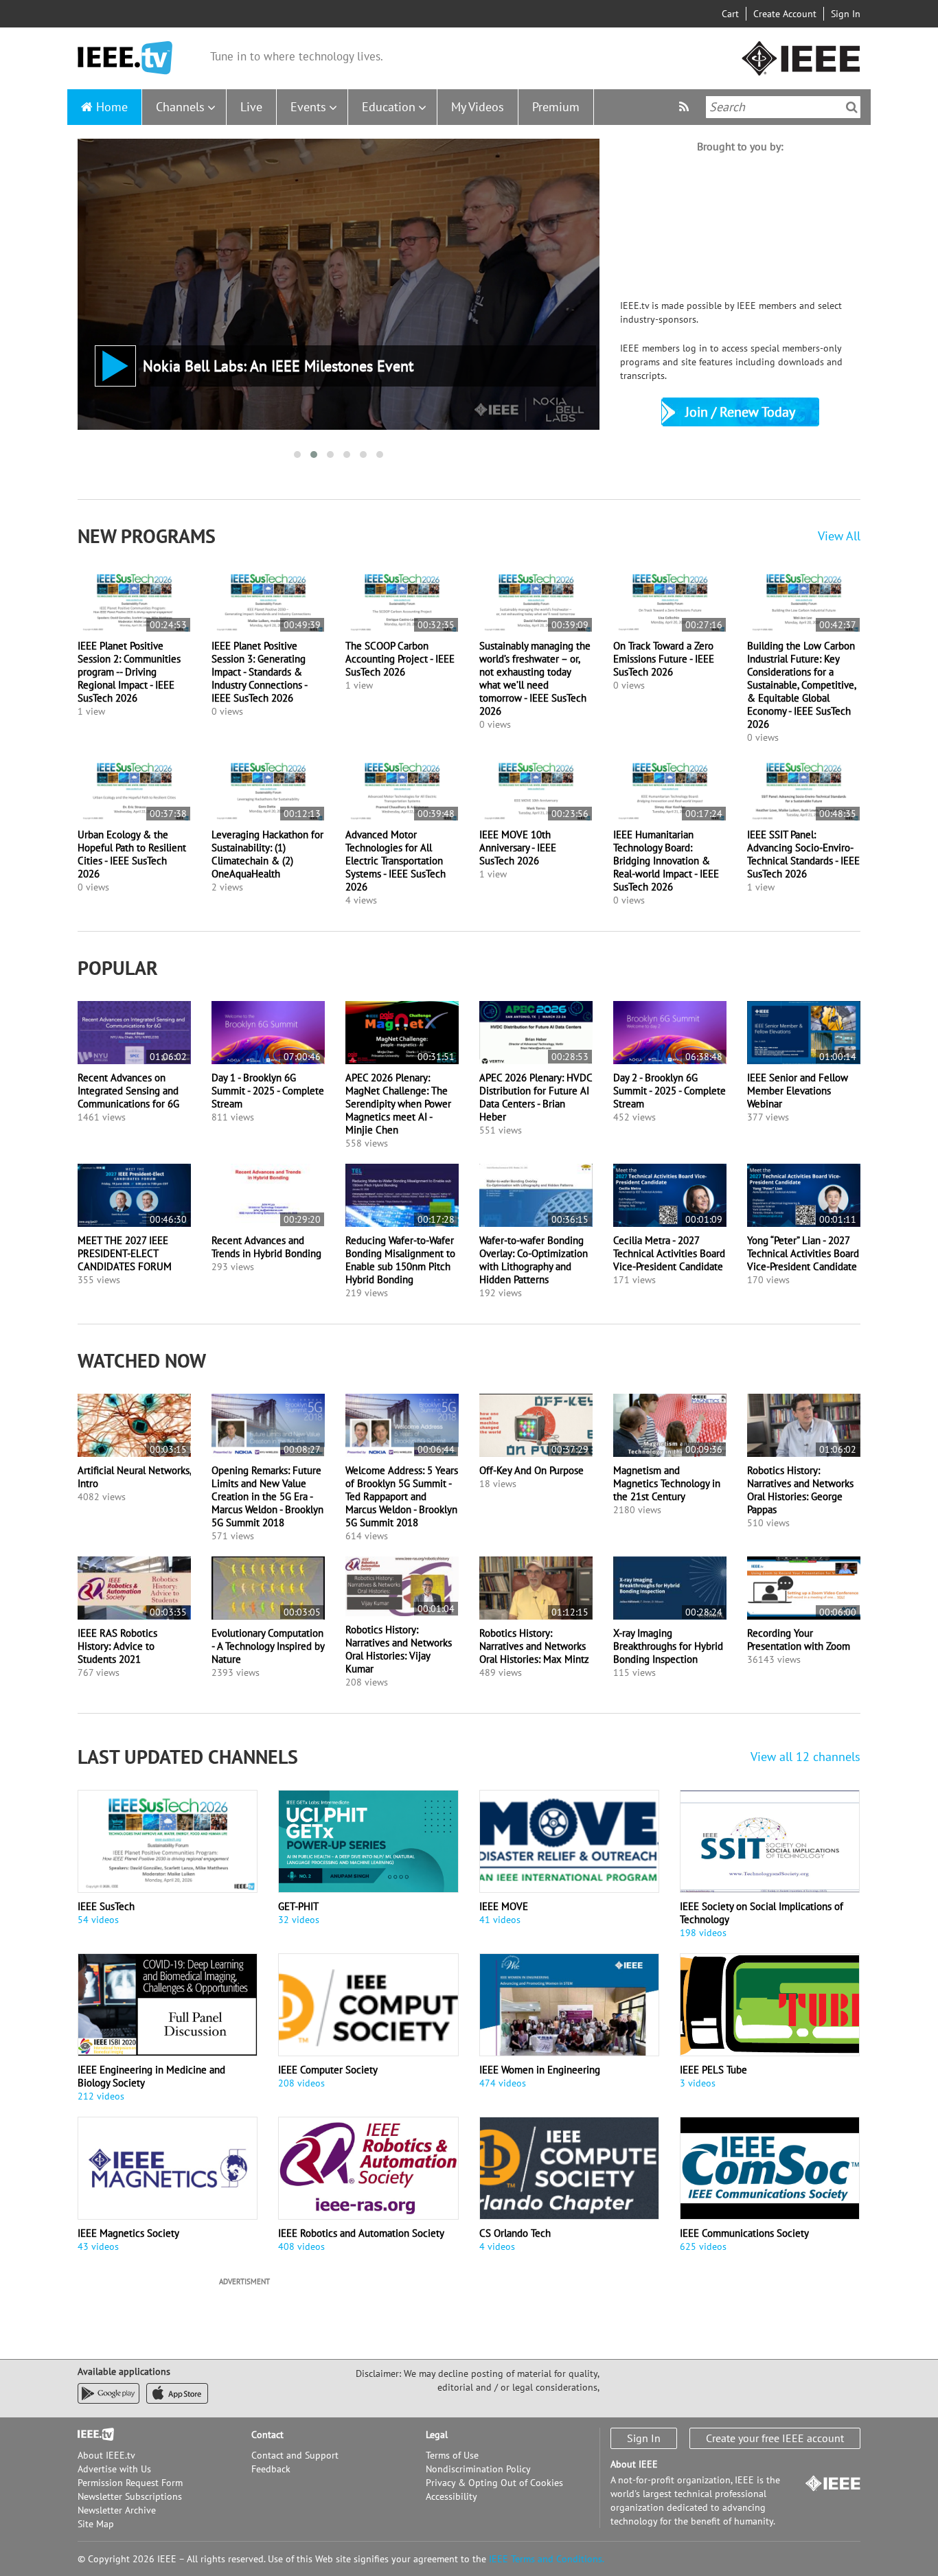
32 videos (299, 1920)
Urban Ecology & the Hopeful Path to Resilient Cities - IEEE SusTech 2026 (132, 854)
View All (839, 536)
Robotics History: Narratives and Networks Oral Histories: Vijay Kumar (399, 1649)
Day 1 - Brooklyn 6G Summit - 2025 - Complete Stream (268, 1091)
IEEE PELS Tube (713, 2070)
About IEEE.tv (106, 2455)
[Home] (125, 58)
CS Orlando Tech (515, 2233)
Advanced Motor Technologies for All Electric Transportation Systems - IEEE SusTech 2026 (396, 861)
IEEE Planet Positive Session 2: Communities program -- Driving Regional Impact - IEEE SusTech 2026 (129, 672)
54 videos (98, 1920)
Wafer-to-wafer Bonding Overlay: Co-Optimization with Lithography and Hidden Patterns (534, 1260)
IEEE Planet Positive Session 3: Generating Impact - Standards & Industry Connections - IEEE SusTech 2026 (259, 672)
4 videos (497, 2246)
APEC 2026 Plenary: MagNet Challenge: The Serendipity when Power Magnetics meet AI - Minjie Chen (398, 1104)
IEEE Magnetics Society (128, 2233)
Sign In (846, 14)
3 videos (698, 2083)
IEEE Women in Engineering (540, 2070)
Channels (180, 107)
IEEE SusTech (106, 1906)
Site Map (96, 2524)
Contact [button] (267, 2435)
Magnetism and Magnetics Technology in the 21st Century (667, 1483)
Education (389, 107)
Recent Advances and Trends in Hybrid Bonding (266, 1247)
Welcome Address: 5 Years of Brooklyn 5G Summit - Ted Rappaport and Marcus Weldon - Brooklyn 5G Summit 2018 (402, 1496)
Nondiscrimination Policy (478, 2469)
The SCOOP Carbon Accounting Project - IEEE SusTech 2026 (400, 659)
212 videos (101, 2096)
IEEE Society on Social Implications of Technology (762, 1913)
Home (112, 107)
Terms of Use (452, 2455)
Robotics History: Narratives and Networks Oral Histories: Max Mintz (534, 1646)
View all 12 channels (805, 1757)
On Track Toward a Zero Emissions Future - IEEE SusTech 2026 (664, 659)
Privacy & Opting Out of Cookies (494, 2483)
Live (251, 107)
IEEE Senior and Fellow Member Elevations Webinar (798, 1091)
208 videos (301, 2083)
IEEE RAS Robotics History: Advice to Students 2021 (117, 1646)
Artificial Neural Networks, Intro (134, 1477)
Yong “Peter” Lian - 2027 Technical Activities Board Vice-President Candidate (803, 1253)
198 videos (703, 1933)
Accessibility (451, 2496)
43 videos (98, 2246)
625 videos (703, 2246)
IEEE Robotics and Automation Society (361, 2233)
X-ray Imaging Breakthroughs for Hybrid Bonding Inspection (668, 1646)
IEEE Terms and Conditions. (547, 2559)
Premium (556, 107)
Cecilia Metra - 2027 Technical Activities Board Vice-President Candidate (669, 1253)
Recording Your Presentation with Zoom (799, 1640)
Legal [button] (437, 2435)
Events (308, 107)
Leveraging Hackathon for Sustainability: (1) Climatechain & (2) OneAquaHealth (267, 854)
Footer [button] (91, 2435)
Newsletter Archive (117, 2510)
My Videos (478, 107)
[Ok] (852, 107)
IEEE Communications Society (744, 2233)
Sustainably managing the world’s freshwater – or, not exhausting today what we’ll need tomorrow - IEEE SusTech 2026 (535, 678)
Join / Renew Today (740, 412)
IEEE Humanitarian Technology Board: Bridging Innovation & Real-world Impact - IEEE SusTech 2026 (666, 861)
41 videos (500, 1920)
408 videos (301, 2246)
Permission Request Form (130, 2483)
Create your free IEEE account (775, 2438)
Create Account (785, 14)
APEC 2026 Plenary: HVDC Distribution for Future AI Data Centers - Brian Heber (536, 1097)
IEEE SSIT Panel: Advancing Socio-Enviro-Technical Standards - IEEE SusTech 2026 (803, 854)
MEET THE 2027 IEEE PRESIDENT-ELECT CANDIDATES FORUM (125, 1253)
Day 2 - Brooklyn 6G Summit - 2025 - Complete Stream (670, 1091)
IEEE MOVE (504, 1906)
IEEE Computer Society (328, 2070)
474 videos (503, 2083)
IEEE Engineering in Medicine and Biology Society (151, 2076)
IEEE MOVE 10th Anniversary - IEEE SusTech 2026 (518, 848)
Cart (730, 14)
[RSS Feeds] (686, 107)
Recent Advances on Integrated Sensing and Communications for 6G (128, 1091)
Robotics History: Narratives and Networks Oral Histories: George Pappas (800, 1490)
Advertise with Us (114, 2469)
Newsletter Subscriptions (130, 2496)
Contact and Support (295, 2455)
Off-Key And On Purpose (531, 1470)
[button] (297, 455)
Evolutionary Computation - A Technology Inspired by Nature (268, 1646)
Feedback (271, 2469)
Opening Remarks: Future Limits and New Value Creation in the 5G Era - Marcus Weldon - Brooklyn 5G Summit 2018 (267, 1496)
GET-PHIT (298, 1906)
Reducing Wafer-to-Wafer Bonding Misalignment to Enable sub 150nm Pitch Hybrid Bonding (400, 1260)
